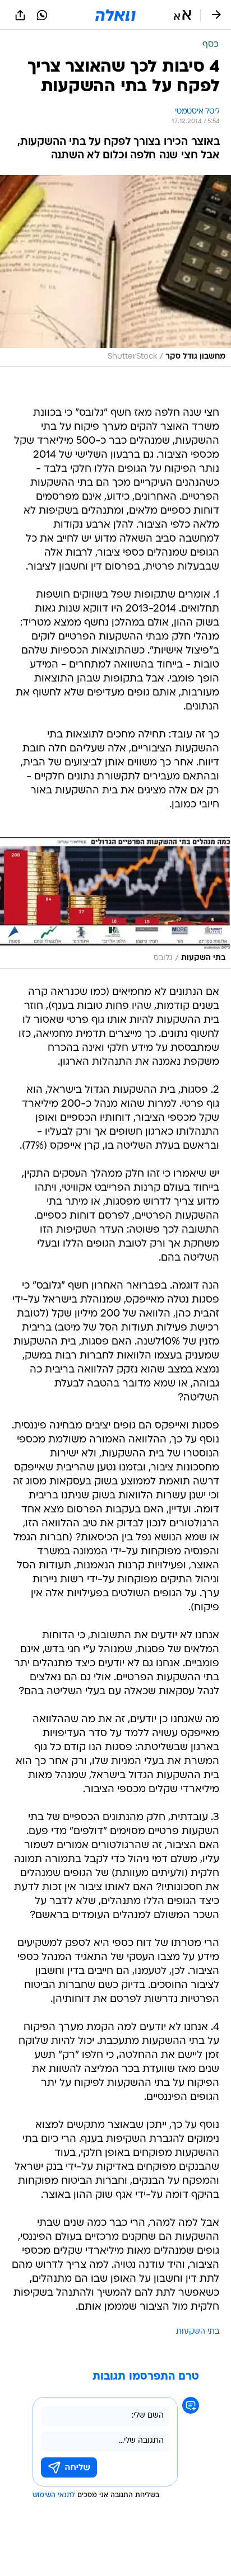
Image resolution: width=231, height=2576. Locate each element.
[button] (183, 15)
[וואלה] (115, 15)
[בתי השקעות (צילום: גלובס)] (115, 903)
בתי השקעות (198, 2332)
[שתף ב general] (20, 15)
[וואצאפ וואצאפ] (42, 15)
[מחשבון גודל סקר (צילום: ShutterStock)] (115, 271)
